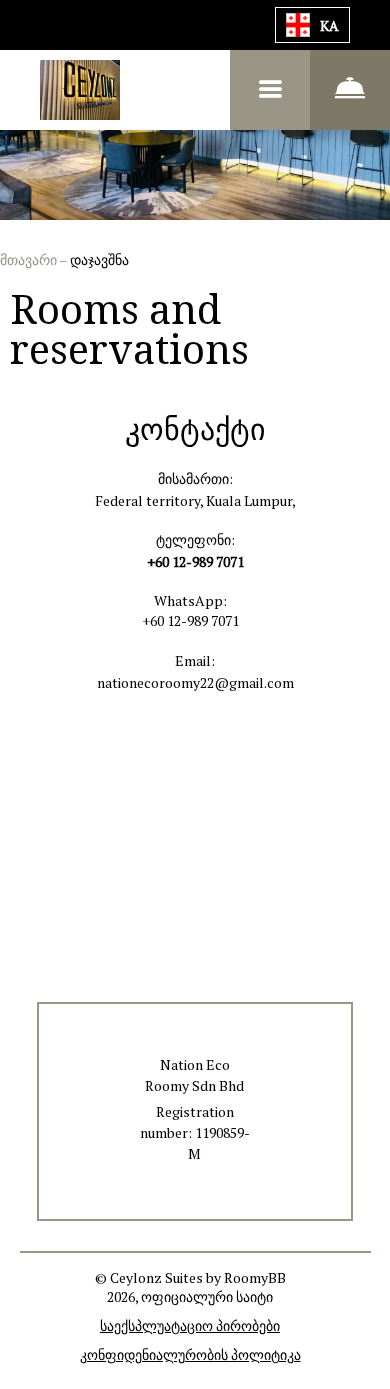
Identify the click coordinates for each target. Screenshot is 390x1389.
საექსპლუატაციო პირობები (190, 1325)
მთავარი (29, 259)
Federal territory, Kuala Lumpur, (195, 500)
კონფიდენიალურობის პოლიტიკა (190, 1354)
